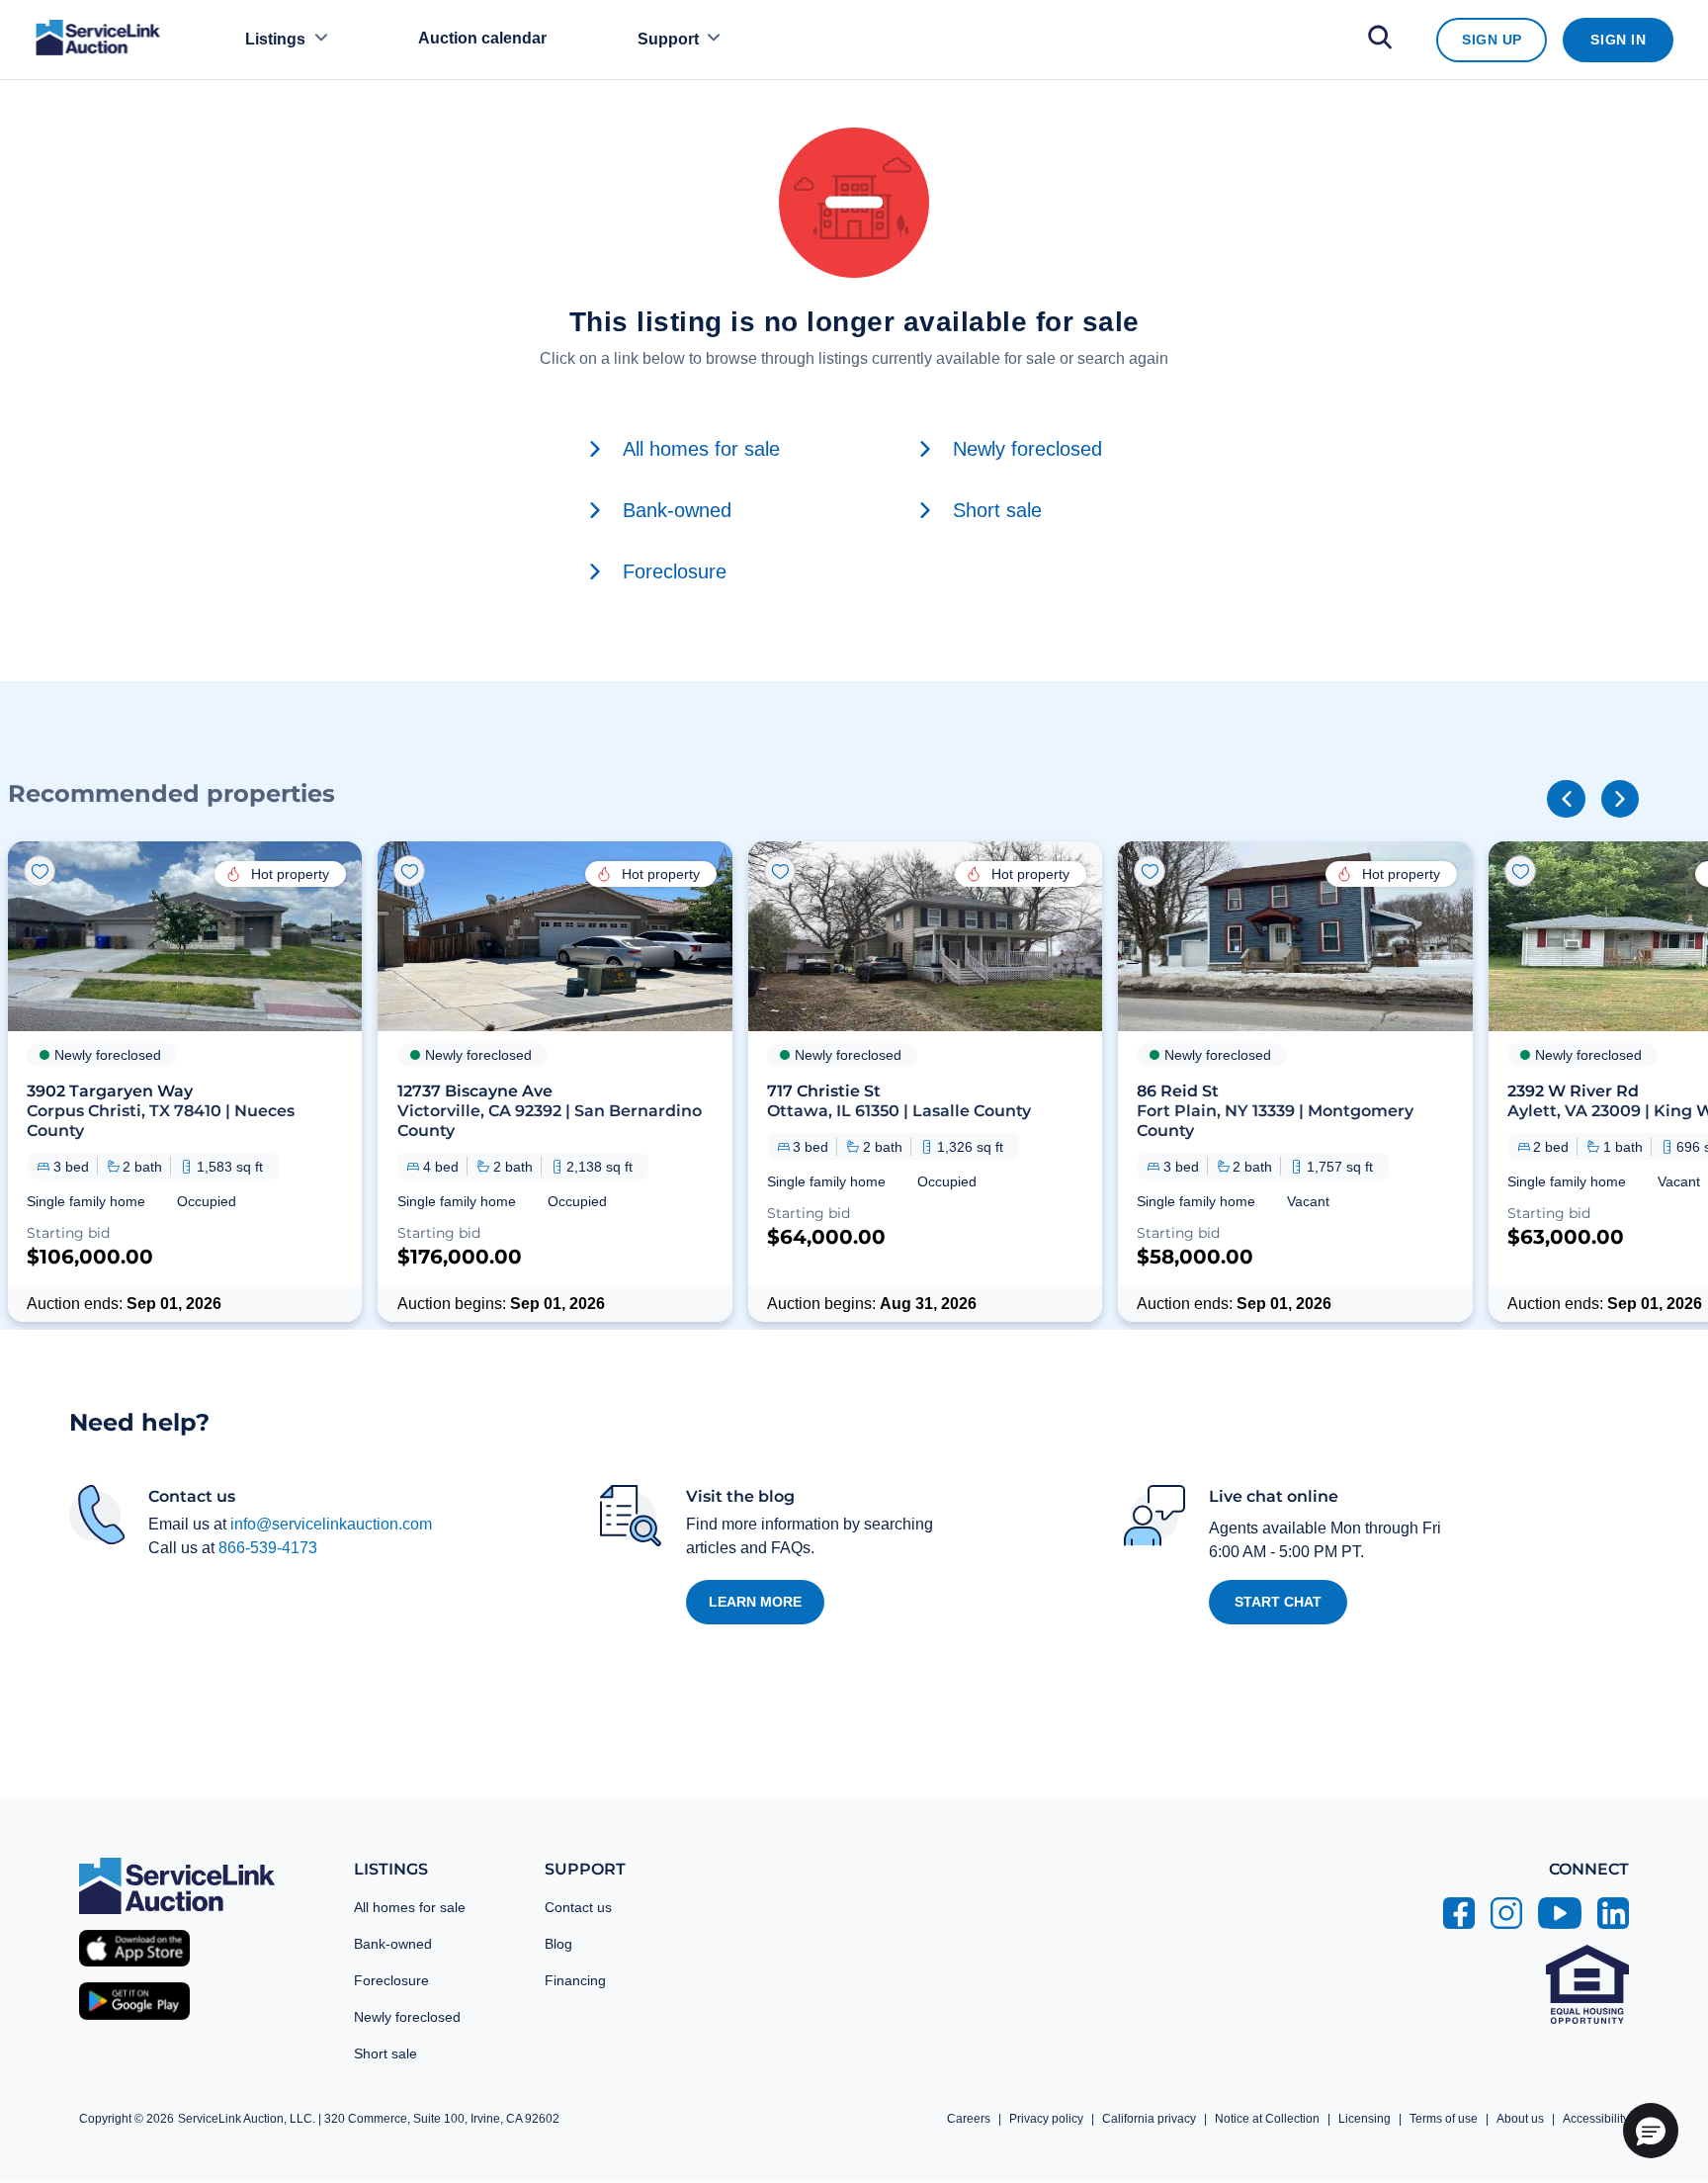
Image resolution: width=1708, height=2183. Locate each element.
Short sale (385, 2053)
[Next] (1620, 799)
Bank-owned (393, 1944)
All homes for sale (410, 1907)
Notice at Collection (1267, 2119)
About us (1520, 2119)
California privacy (1149, 2119)
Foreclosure (391, 1980)
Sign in (1618, 40)
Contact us (578, 1907)
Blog (558, 1944)
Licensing (1365, 2119)
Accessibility (1596, 2119)
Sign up (1492, 40)
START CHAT (1278, 1602)
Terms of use (1444, 2119)
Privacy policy (1046, 2119)
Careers (969, 2119)
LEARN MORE (755, 1602)
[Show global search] (1380, 40)
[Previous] (1566, 799)
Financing (575, 1980)
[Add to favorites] (40, 871)
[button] (185, 1082)
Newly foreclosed (407, 2017)
